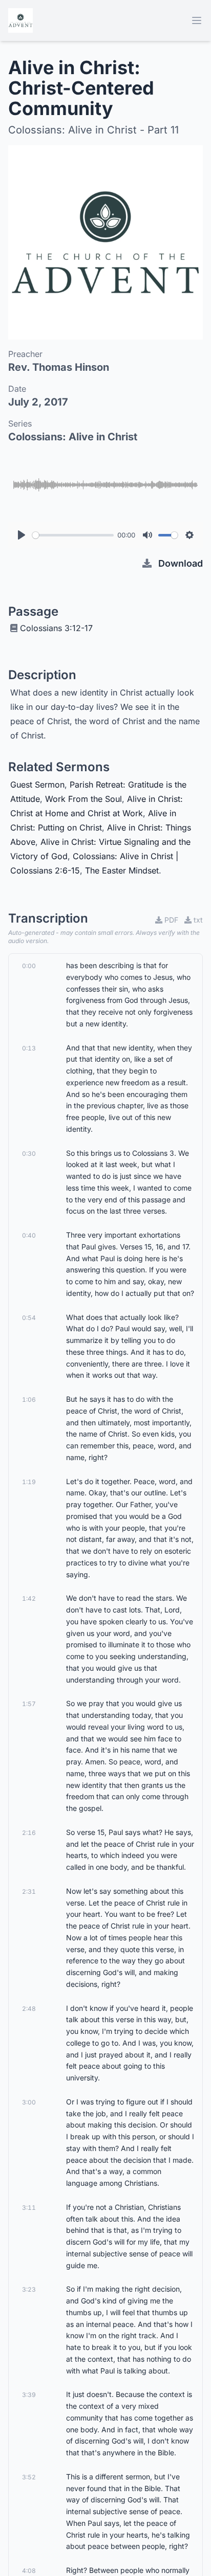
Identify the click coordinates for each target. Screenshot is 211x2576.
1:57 (29, 1704)
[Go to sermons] (20, 20)
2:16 (29, 1833)
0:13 (29, 1048)
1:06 (29, 1399)
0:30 (29, 1153)
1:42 (29, 1598)
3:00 (29, 2102)
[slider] (73, 535)
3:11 (29, 2208)
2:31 (29, 1891)
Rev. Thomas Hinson (59, 367)
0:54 (29, 1318)
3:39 (29, 2395)
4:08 (29, 2571)
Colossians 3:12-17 (56, 628)
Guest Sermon (37, 785)
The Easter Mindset (122, 870)
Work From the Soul (83, 799)
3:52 (29, 2477)
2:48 (29, 2009)
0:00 (29, 966)
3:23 (29, 2289)
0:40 (29, 1235)
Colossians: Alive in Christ (73, 437)
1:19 (29, 1482)
